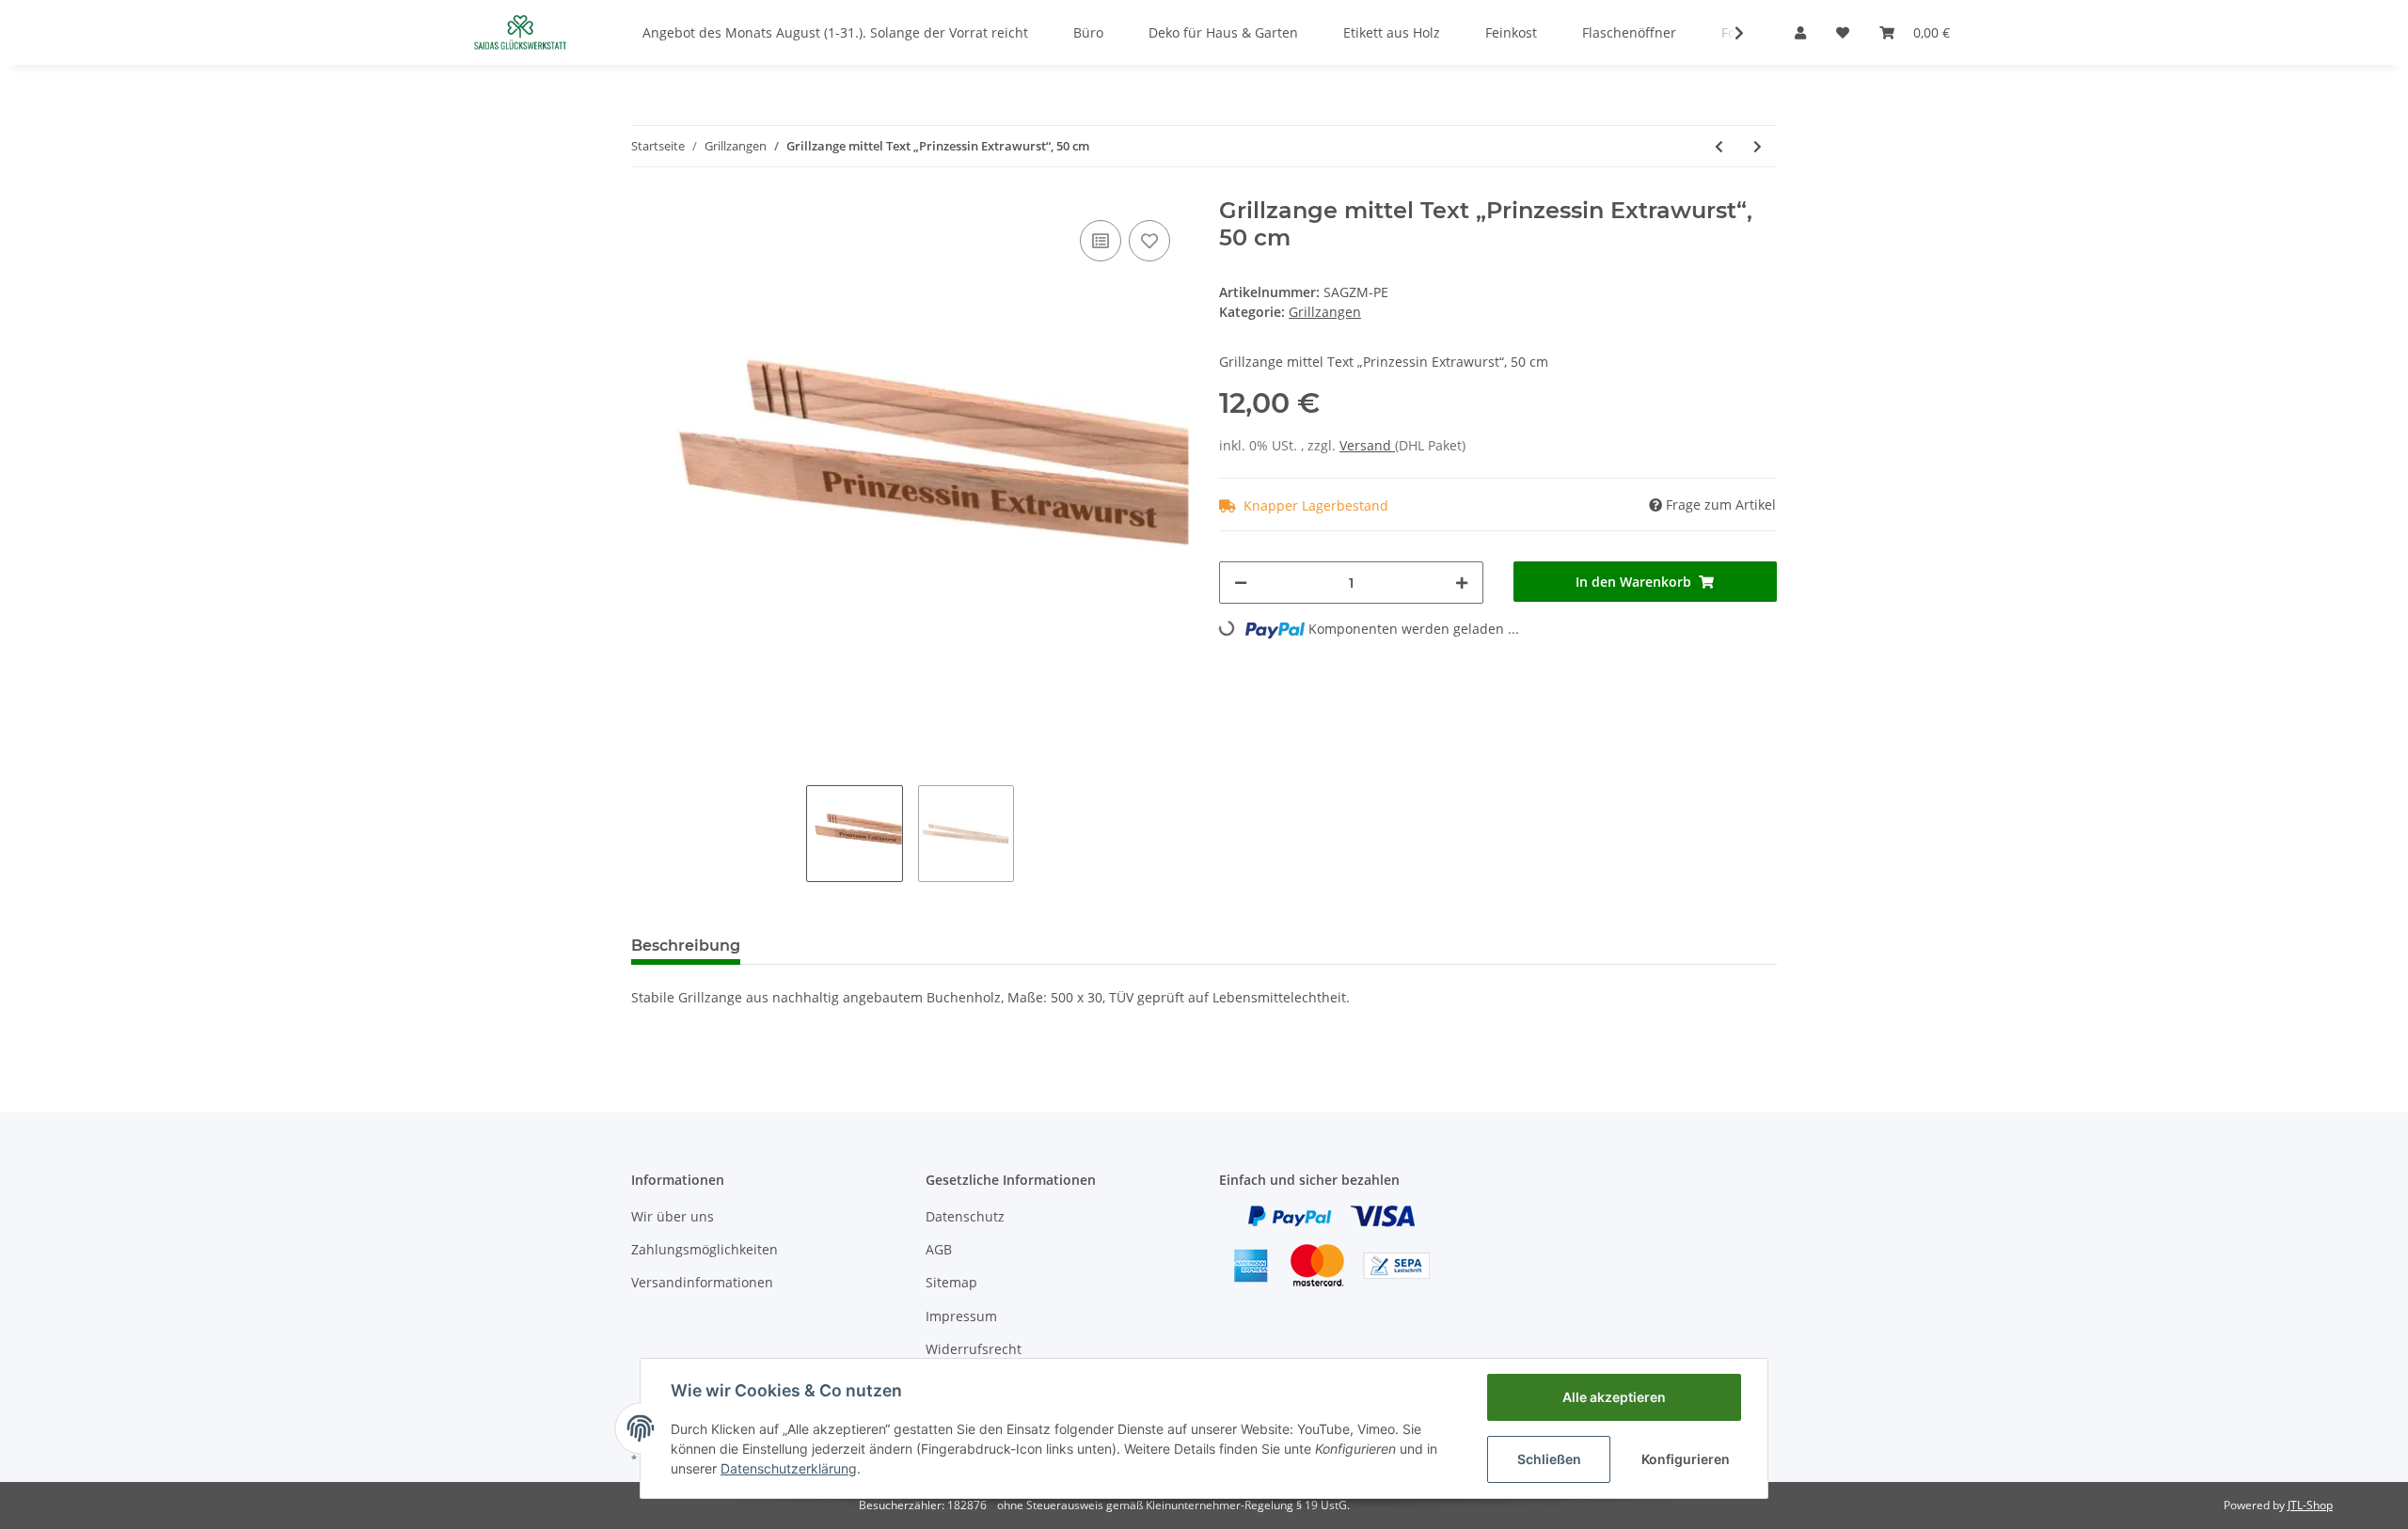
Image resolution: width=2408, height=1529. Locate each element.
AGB (939, 1249)
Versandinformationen (702, 1282)
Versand (1367, 445)
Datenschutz (965, 1216)
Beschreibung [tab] (686, 946)
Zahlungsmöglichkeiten (705, 1249)
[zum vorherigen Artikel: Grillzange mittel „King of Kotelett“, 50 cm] (1719, 146)
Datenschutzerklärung (789, 1468)
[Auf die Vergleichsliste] (1101, 241)
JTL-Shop (2310, 1505)
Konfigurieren (1686, 1459)
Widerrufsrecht (974, 1349)
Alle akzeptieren (1614, 1397)
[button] (1800, 32)
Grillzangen (1325, 312)
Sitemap (951, 1282)
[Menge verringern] (1241, 583)
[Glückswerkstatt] (520, 32)
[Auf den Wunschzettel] (1149, 241)
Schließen (1549, 1459)
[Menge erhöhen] (1462, 583)
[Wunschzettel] (1843, 32)
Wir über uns (673, 1216)
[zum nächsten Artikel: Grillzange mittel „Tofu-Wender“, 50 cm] (1758, 146)
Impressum (961, 1316)
